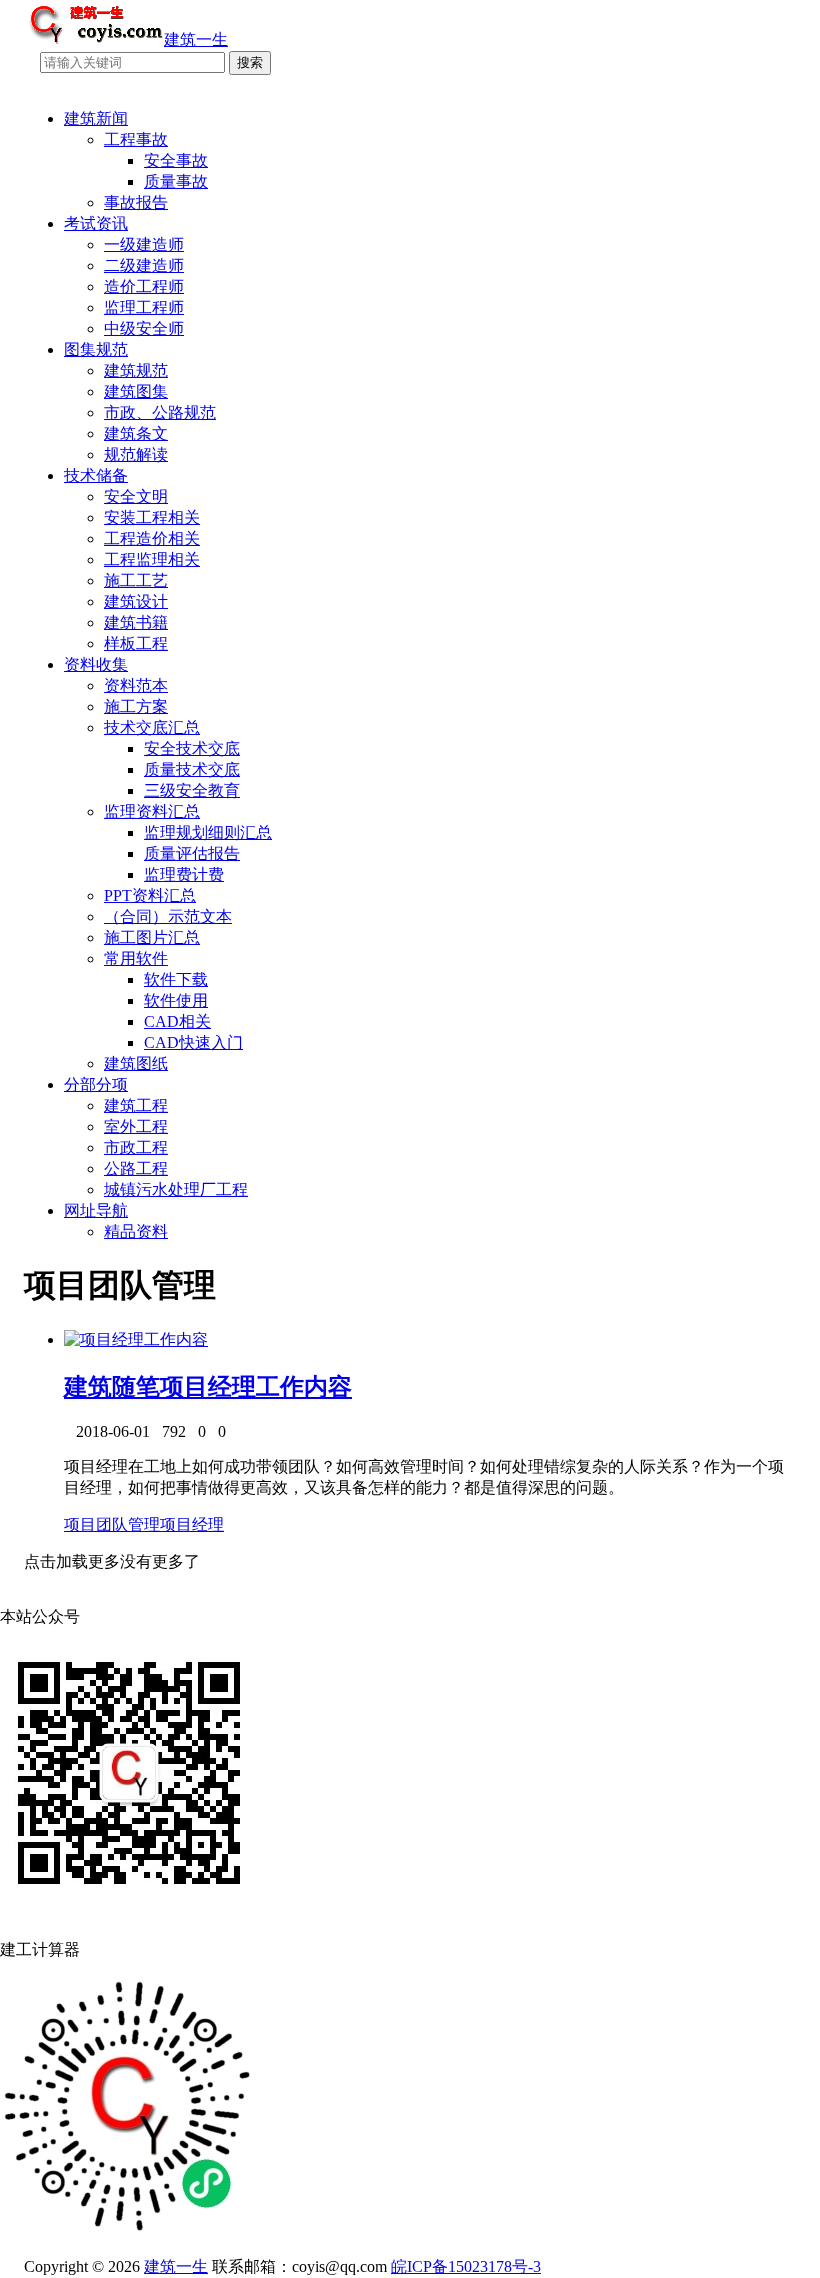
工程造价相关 (152, 538)
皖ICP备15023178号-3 (466, 2266)
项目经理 (192, 1524)
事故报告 (136, 202)
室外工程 (136, 1126)
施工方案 (136, 706)
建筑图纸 (136, 1063)
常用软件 (136, 958)
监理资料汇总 (152, 811)
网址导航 (96, 1210)
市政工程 (136, 1147)
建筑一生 (176, 2266)
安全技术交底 (192, 748)
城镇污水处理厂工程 (176, 1189)
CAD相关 (177, 1021)
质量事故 (176, 181)
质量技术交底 (192, 769)
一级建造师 (144, 244)
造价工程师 (144, 286)
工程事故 (136, 139)
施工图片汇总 (152, 937)
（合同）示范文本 (168, 916)
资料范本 (136, 685)
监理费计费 (184, 874)
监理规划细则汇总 (208, 832)
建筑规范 (136, 370)
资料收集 (96, 664)
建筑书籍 (136, 622)
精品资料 (136, 1231)
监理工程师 (144, 307)
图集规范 (96, 349)
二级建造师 (144, 265)
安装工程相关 (152, 517)
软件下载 (176, 979)
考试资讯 (96, 223)
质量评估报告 (192, 853)
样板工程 (136, 643)
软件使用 (176, 1000)
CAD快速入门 (193, 1042)
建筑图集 (136, 391)
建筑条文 (136, 433)
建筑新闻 (96, 118)
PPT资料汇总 (150, 895)
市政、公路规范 (160, 412)
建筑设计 (136, 601)
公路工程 (136, 1168)
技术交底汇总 (152, 727)
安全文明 (136, 496)
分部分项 (96, 1084)
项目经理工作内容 (256, 1387)
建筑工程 (136, 1105)
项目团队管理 (112, 1524)
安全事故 (176, 160)
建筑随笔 (112, 1387)
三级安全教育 (192, 790)
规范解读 (136, 454)
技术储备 (96, 475)
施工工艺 (136, 580)
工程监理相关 (152, 559)
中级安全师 (144, 328)
